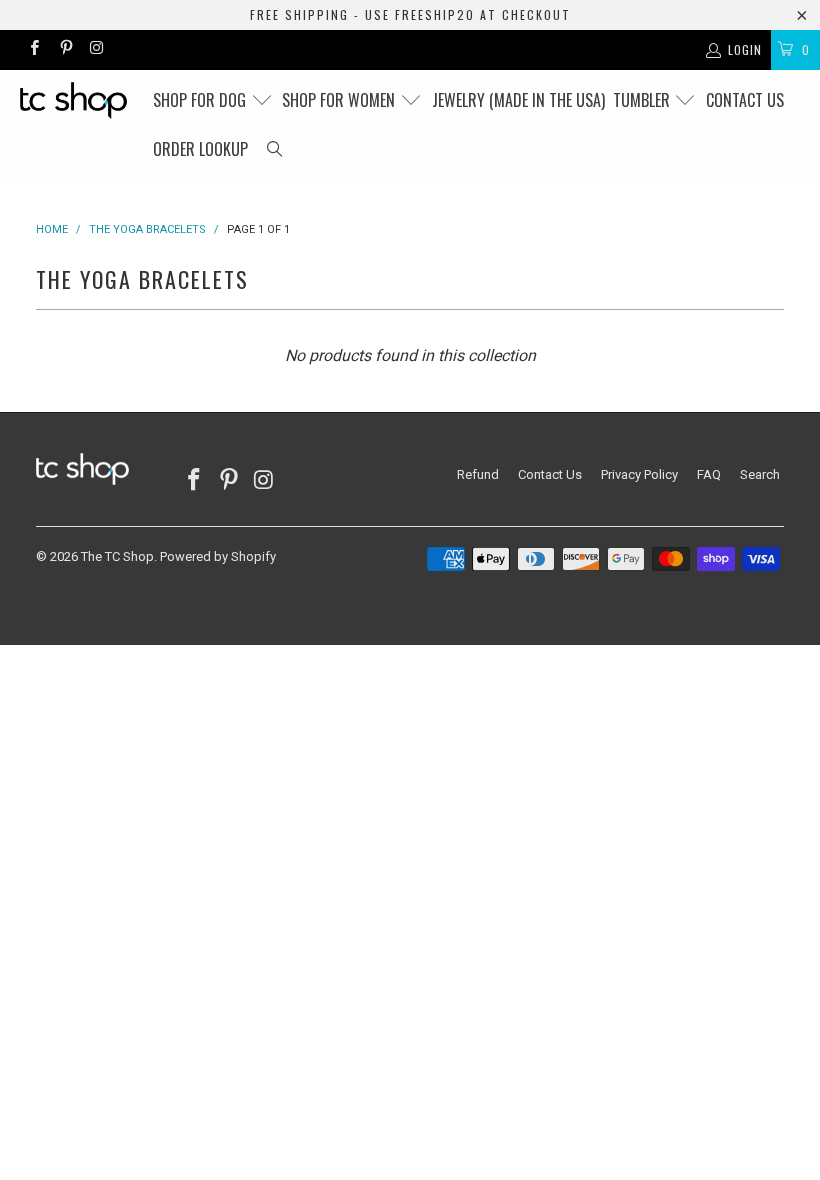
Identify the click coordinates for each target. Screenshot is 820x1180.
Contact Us (550, 474)
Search (760, 474)
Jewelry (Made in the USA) (518, 100)
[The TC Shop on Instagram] (96, 50)
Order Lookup (200, 149)
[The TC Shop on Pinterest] (64, 50)
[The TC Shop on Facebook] (33, 50)
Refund (478, 474)
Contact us (745, 100)
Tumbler (643, 100)
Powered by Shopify (218, 556)
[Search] (275, 149)
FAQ (709, 474)
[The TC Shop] (75, 100)
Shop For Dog (201, 100)
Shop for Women (340, 100)
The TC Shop (117, 556)
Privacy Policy (639, 474)
